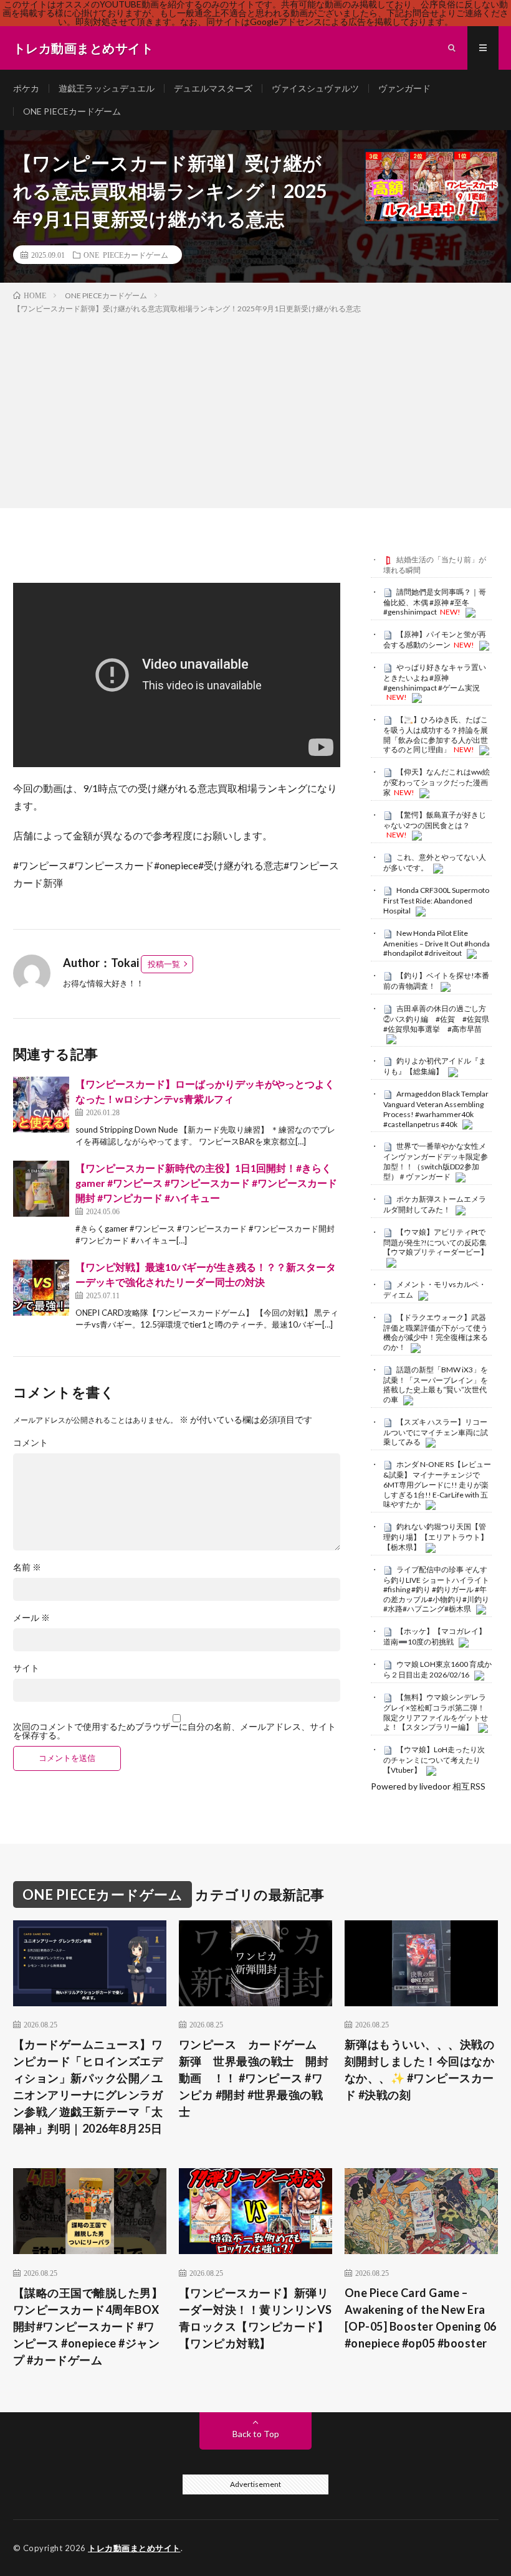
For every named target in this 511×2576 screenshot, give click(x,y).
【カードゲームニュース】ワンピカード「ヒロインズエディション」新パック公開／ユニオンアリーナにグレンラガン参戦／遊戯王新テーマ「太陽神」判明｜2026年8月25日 (88, 2086)
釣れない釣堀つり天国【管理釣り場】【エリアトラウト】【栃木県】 (436, 1537)
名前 (27, 1567)
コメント (31, 1443)
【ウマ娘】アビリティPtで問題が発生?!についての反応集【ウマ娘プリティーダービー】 (436, 1242)
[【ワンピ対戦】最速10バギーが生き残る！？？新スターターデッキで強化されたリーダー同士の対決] (41, 1288)
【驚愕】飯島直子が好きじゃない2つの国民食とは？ (435, 820)
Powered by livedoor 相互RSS (428, 1786)
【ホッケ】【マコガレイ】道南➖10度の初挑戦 (435, 1636)
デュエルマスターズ (213, 88)
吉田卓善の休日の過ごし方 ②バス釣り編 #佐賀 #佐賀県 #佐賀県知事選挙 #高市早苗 (440, 1019)
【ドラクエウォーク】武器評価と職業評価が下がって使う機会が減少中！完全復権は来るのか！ (436, 1332)
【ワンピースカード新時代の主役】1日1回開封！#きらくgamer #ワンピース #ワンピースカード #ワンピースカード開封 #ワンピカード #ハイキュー (206, 1183)
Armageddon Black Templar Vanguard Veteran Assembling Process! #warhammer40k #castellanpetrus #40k (436, 1109)
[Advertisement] (255, 408)
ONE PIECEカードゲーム (72, 111)
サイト (26, 1668)
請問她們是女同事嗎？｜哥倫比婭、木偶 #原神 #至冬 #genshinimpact (435, 602)
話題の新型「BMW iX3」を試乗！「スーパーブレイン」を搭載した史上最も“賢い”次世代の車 (436, 1385)
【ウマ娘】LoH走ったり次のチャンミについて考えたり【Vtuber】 (434, 1760)
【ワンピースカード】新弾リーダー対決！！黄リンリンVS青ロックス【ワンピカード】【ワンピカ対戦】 (255, 2318)
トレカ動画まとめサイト (134, 2548)
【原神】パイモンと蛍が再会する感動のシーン (435, 639)
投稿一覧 (164, 964)
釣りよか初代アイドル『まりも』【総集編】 (435, 1066)
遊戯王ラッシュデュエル (107, 88)
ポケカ (26, 88)
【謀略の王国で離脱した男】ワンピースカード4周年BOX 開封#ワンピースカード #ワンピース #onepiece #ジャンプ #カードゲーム (88, 2326)
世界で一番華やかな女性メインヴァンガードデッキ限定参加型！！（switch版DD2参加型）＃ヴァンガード (436, 1161)
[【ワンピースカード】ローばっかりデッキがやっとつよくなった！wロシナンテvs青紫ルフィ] (41, 1105)
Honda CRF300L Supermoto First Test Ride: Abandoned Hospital (436, 900)
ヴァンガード (404, 88)
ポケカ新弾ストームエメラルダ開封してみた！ (435, 1204)
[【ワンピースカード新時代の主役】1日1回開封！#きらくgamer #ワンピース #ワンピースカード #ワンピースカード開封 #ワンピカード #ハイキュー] (41, 1189)
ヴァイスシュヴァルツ (315, 88)
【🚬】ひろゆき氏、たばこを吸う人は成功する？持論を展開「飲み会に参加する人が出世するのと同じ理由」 (436, 734)
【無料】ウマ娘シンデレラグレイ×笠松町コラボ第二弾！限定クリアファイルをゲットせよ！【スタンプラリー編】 (436, 1712)
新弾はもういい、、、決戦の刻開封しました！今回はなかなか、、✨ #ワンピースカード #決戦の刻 (420, 2069)
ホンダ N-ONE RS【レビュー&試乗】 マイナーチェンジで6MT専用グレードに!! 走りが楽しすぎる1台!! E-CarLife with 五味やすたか (437, 1484)
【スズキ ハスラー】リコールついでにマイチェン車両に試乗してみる (436, 1432)
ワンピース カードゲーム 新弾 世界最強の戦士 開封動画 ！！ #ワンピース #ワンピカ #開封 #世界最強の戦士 (254, 2078)
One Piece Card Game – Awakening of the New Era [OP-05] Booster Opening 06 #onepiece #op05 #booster (421, 2318)
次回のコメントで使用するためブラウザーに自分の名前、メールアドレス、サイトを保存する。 (174, 1731)
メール (31, 1618)
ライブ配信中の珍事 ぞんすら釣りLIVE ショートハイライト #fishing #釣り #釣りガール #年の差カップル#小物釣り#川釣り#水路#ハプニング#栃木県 (436, 1589)
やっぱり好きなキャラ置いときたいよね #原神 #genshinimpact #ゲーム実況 (435, 677)
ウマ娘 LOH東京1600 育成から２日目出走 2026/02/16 (437, 1669)
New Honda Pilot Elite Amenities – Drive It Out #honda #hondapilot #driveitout (437, 943)
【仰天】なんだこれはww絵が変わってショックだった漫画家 (437, 782)
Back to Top (256, 2434)
